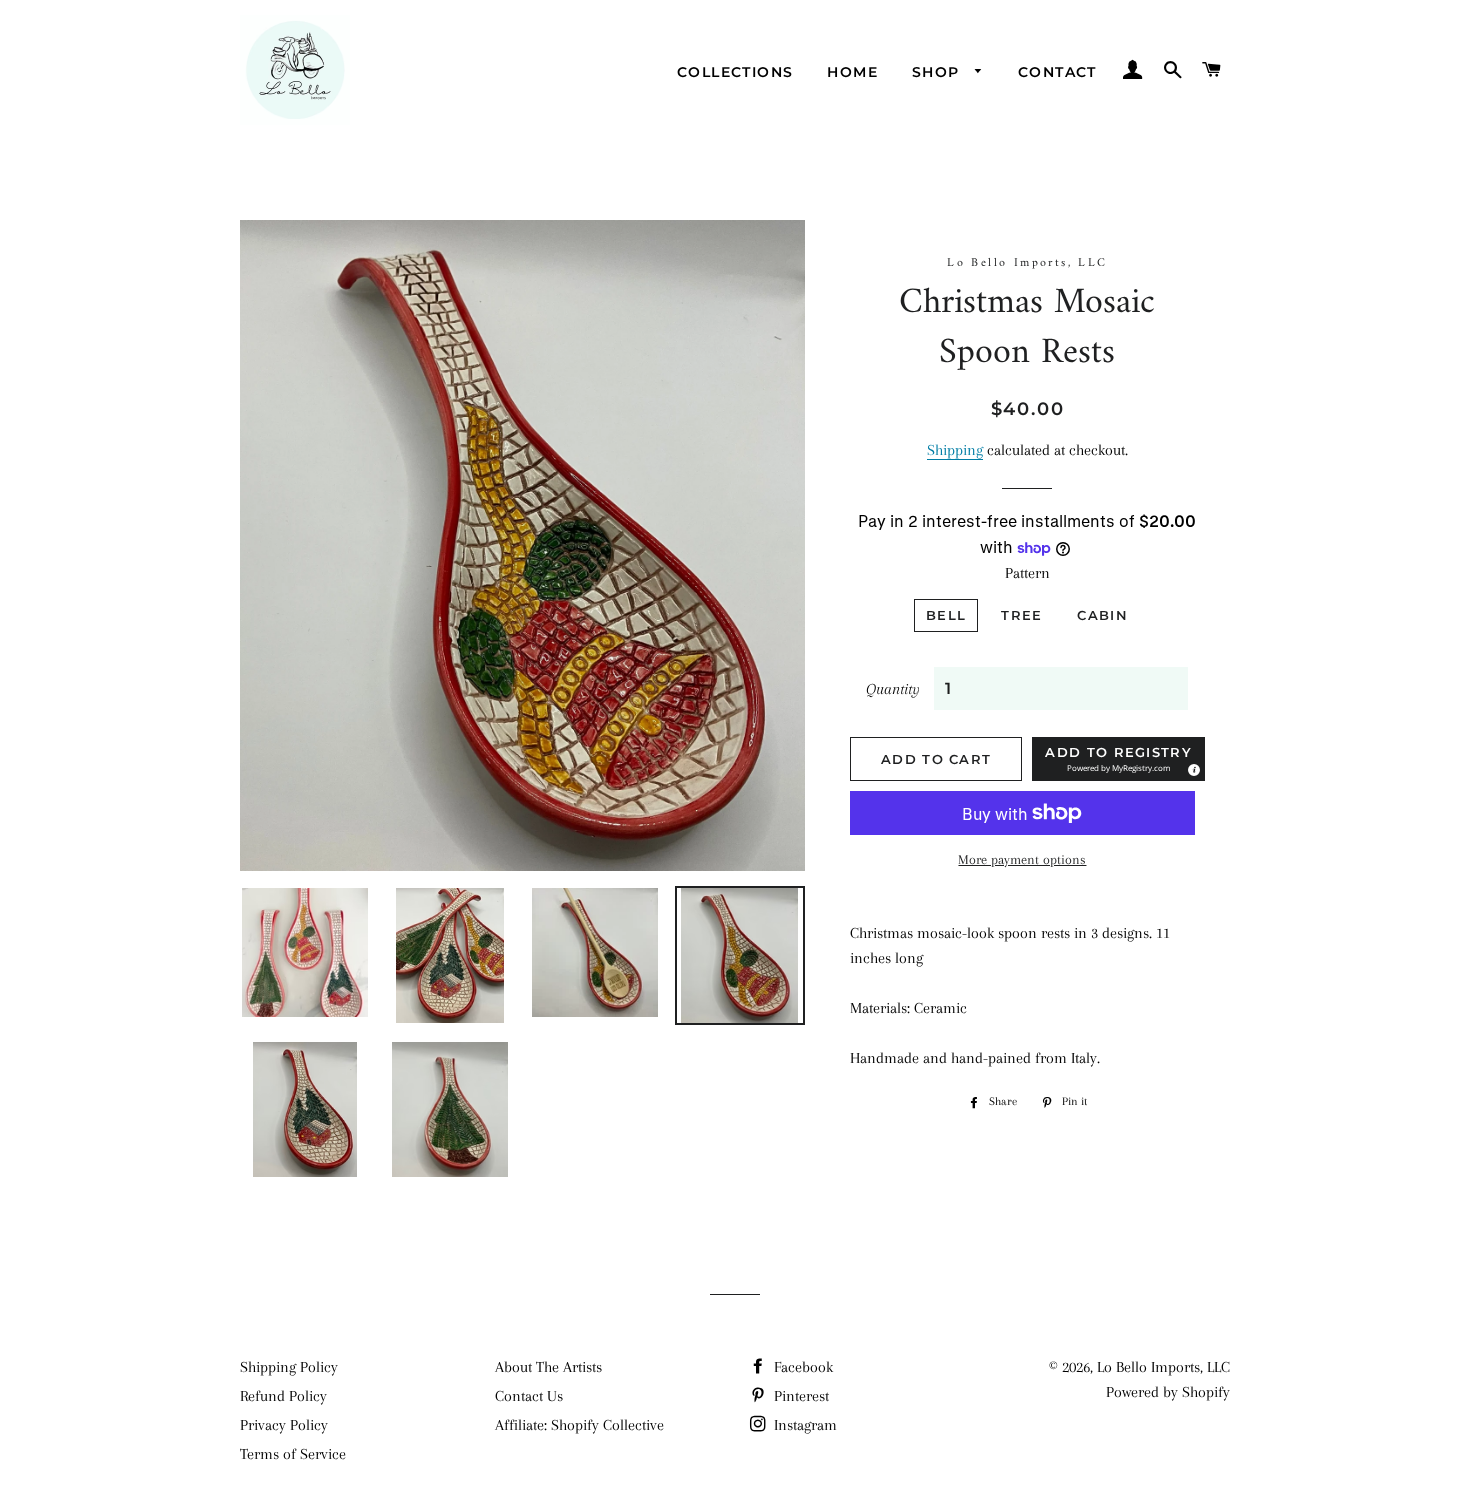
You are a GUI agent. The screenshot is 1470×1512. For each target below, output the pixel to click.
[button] (1118, 759)
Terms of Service (293, 1454)
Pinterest (799, 1396)
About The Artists (548, 1367)
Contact (1057, 72)
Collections (735, 72)
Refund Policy (283, 1396)
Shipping (955, 450)
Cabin (1102, 615)
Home (852, 72)
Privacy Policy (284, 1425)
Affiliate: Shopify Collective (579, 1425)
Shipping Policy (289, 1367)
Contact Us (529, 1396)
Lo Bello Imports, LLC (1163, 1367)
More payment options (1022, 859)
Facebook (801, 1367)
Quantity (893, 689)
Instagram (803, 1425)
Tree (1021, 615)
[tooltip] (1191, 767)
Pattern (1027, 573)
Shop (938, 72)
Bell (946, 615)
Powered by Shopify (1168, 1392)
